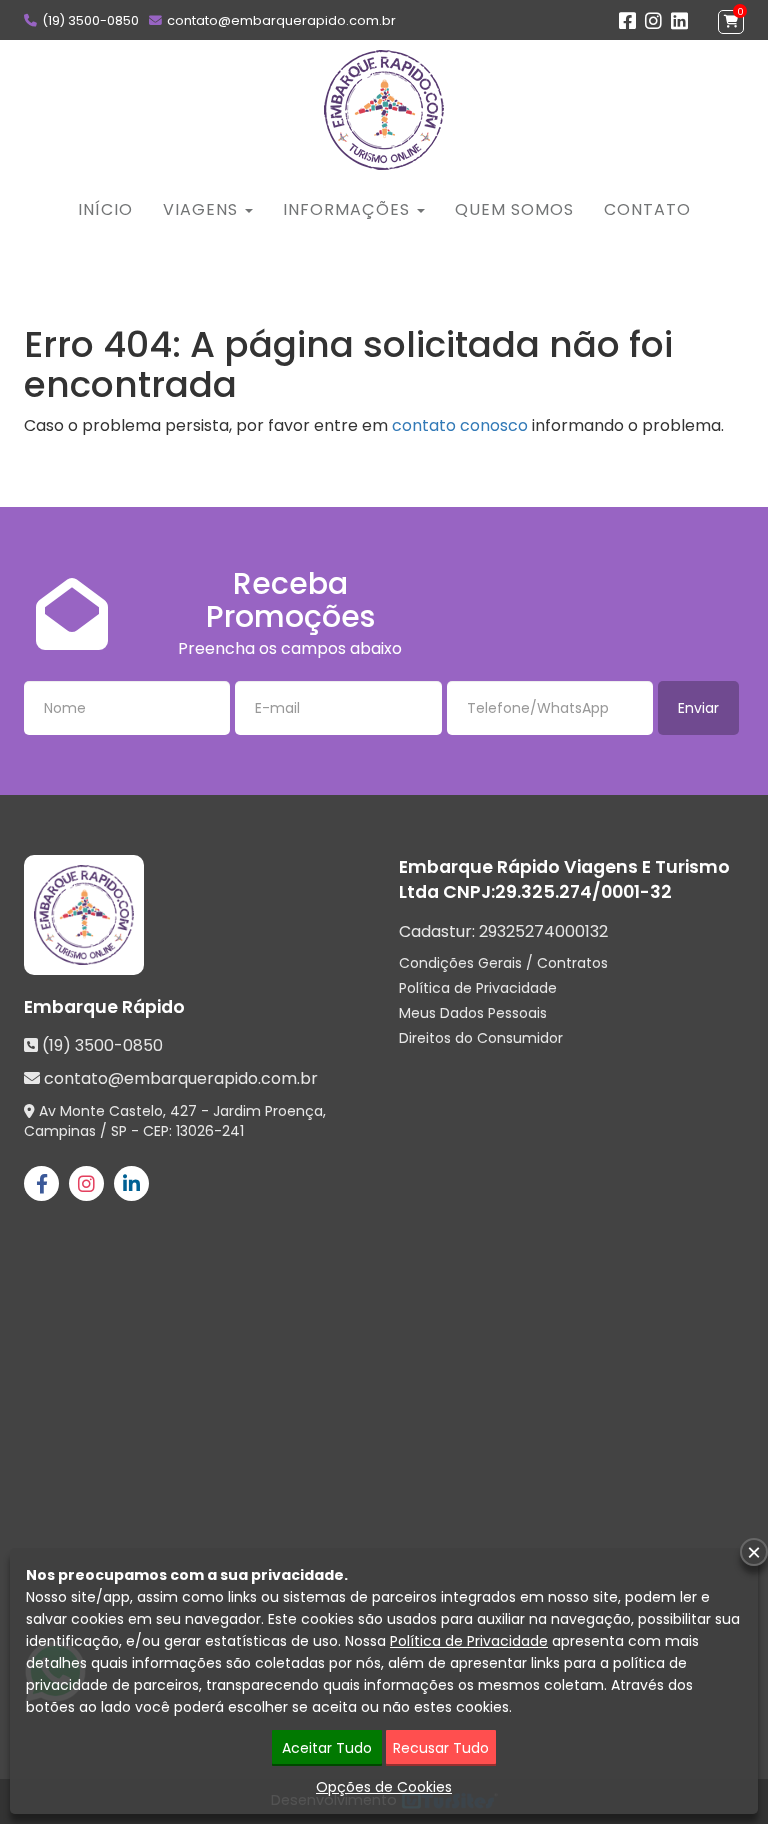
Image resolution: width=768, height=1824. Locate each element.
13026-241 (210, 1131)
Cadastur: (503, 932)
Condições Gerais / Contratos (503, 963)
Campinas (60, 1131)
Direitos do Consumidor (481, 1038)
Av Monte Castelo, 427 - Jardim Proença (181, 1111)
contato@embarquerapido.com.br (281, 20)
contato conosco (460, 425)
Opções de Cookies (384, 1787)
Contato (647, 209)
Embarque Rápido (104, 1007)
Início (105, 209)
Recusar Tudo (441, 1748)
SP (119, 1131)
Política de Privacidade (478, 988)
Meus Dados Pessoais (473, 1013)
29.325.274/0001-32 (583, 892)
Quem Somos (514, 209)
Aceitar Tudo (327, 1748)
